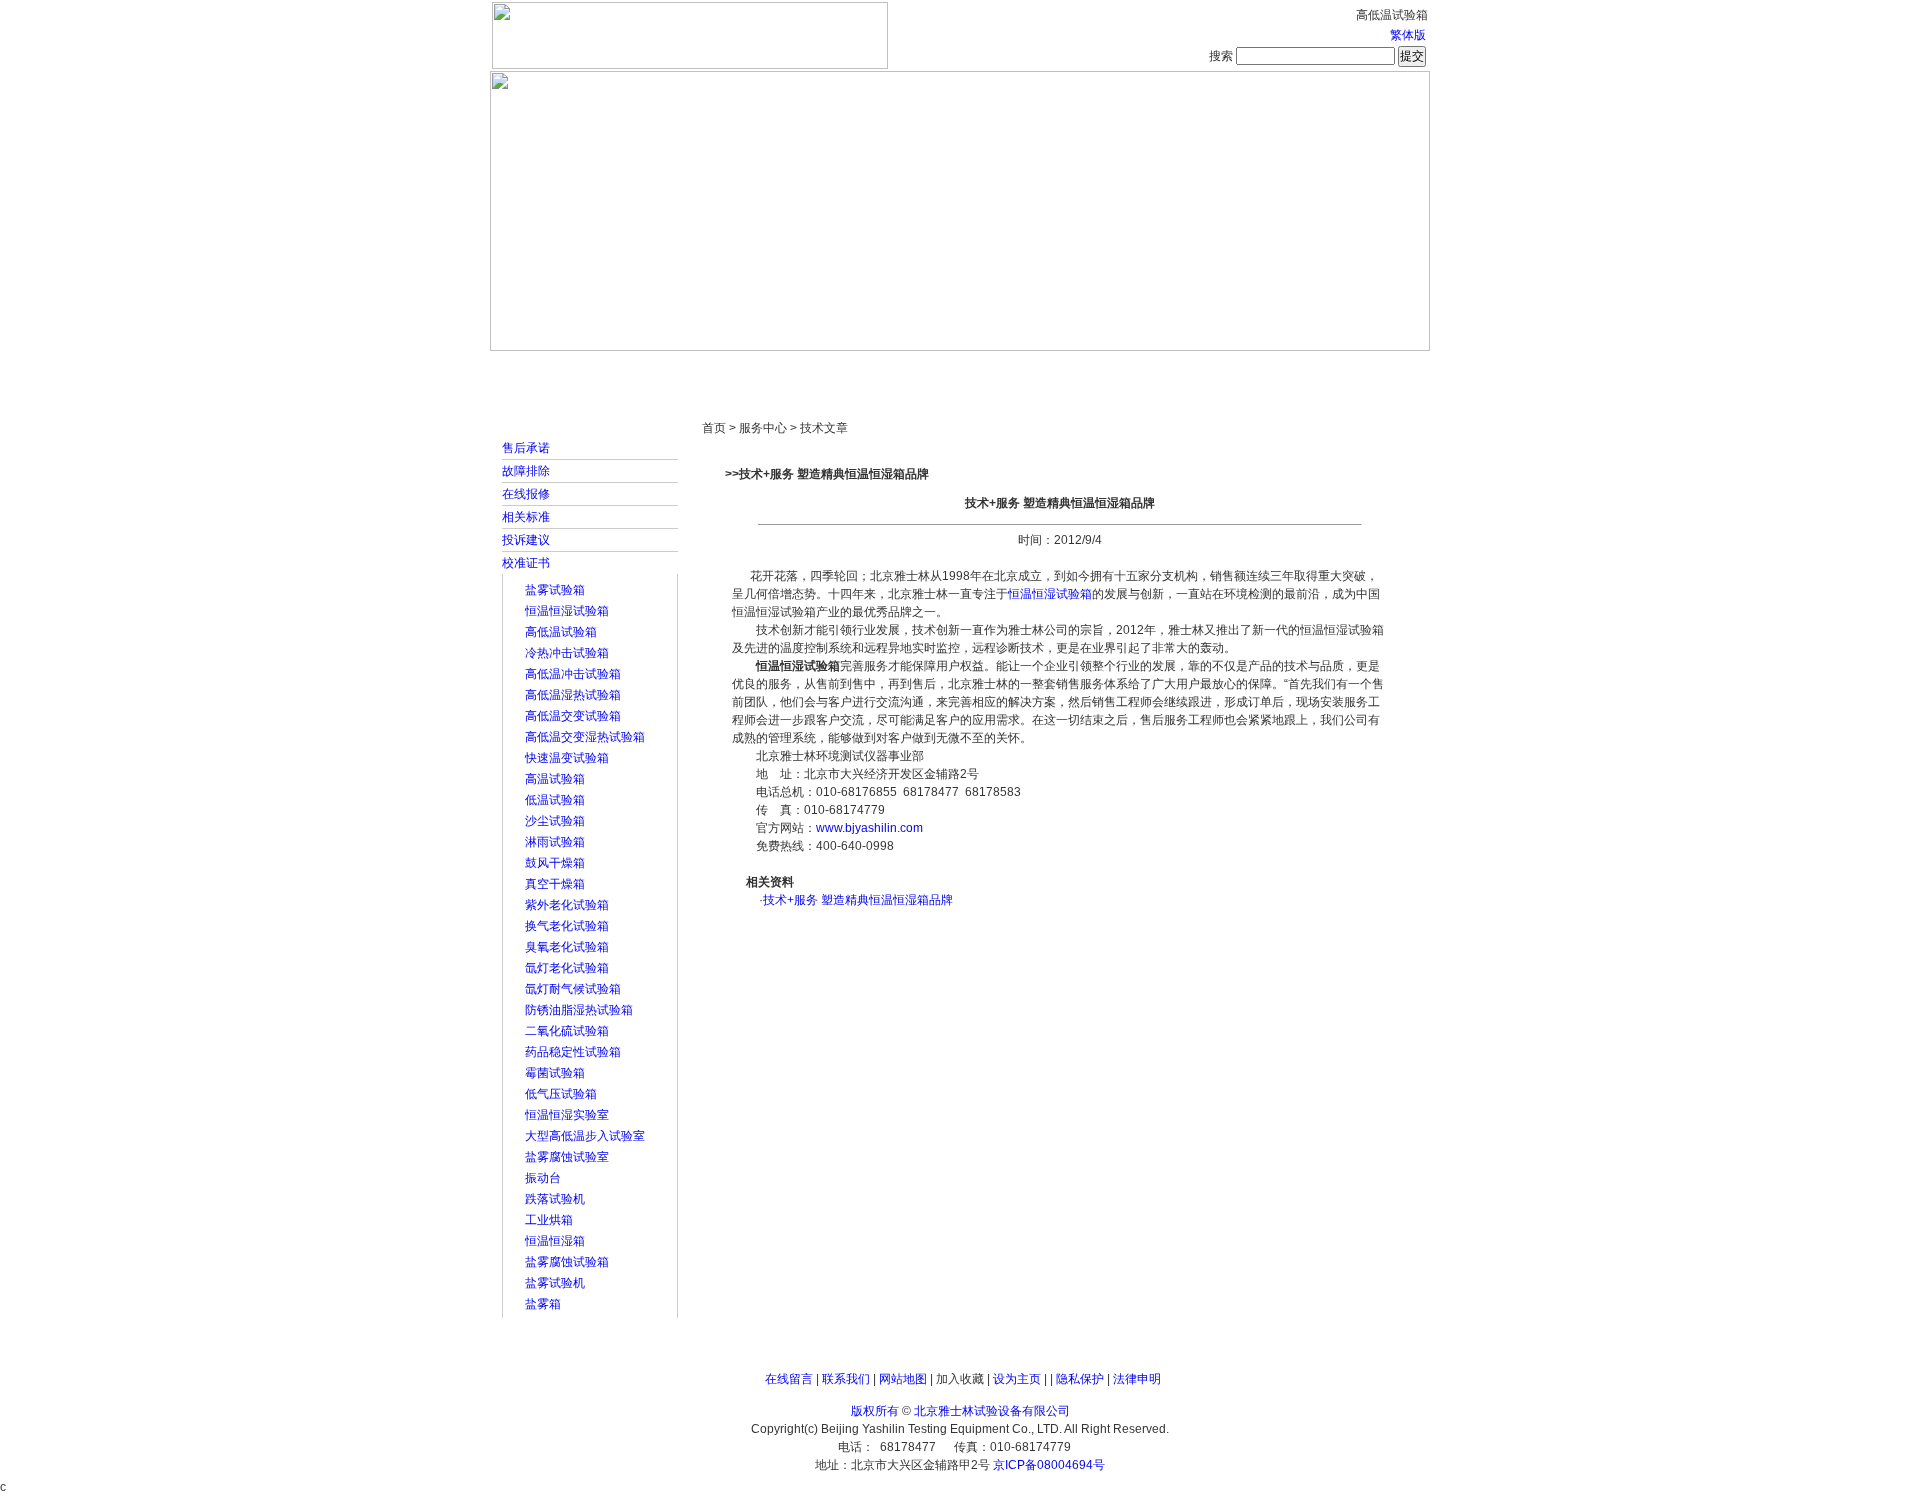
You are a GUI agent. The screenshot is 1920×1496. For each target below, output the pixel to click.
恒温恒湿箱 (555, 1241)
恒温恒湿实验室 (567, 1115)
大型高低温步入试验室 (585, 1136)
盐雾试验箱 (555, 590)
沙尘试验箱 (555, 821)
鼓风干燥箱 (555, 863)
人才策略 (1105, 370)
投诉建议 (526, 540)
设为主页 (1017, 1379)
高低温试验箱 (561, 632)
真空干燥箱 (555, 884)
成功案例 (995, 370)
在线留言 (789, 1379)
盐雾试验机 (555, 1283)
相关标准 (526, 517)
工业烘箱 (549, 1220)
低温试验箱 (555, 800)
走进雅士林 (665, 370)
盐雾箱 (543, 1304)
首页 (555, 370)
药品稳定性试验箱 (573, 1052)
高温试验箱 (555, 779)
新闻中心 (775, 370)
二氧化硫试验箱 (567, 1031)
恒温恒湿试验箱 (567, 611)
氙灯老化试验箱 (567, 968)
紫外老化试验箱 (567, 905)
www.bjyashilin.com (869, 828)
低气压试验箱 (561, 1094)
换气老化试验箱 (567, 926)
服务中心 (1215, 370)
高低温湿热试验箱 (573, 695)
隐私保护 (1080, 1379)
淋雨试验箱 (555, 842)
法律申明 (1137, 1379)
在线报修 (526, 494)
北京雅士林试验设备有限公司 (992, 1411)
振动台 (543, 1178)
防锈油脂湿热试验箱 (579, 1010)
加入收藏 (960, 1379)
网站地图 (903, 1379)
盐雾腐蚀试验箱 (567, 1262)
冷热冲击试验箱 (567, 653)
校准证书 (526, 563)
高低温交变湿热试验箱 (585, 737)
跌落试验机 (555, 1199)
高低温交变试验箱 (573, 716)
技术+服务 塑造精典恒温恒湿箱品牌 (858, 900)
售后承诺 (526, 448)
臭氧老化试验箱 (567, 947)
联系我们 (846, 1379)
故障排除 (526, 471)
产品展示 (885, 370)
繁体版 (1408, 35)
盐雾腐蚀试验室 (567, 1157)
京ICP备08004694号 (1049, 1465)
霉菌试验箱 (555, 1073)
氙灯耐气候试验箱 (573, 989)
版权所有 (875, 1411)
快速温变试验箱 (567, 758)
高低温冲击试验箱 (573, 674)
